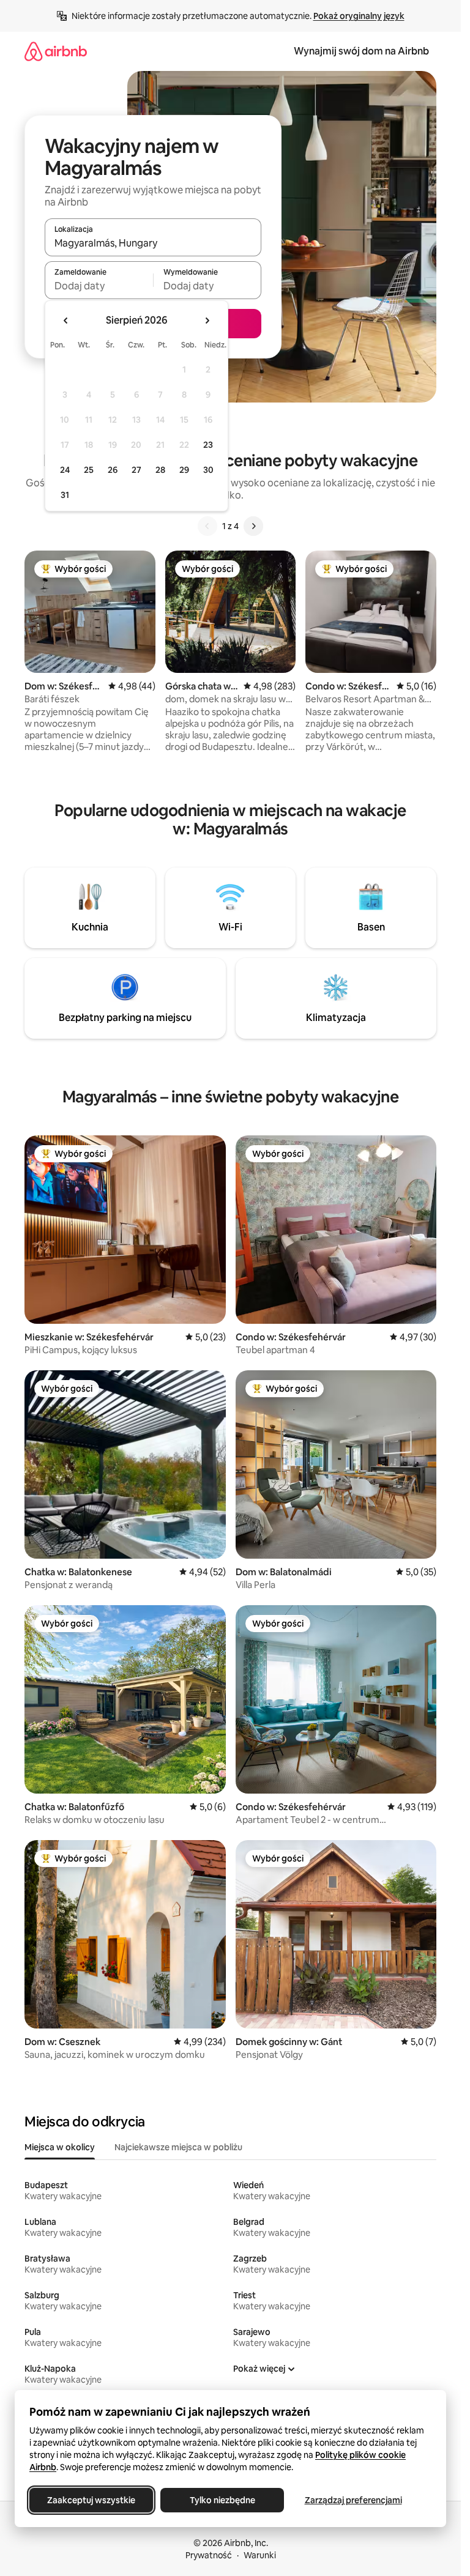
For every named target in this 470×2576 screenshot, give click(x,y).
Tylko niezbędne (222, 2500)
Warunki (260, 2555)
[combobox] (153, 243)
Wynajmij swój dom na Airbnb (361, 51)
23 (208, 445)
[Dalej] (253, 526)
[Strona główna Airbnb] (56, 51)
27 (136, 470)
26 (113, 470)
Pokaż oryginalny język (359, 16)
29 (184, 470)
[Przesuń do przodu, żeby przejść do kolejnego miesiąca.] (207, 321)
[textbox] (99, 286)
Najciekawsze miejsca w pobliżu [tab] (178, 2147)
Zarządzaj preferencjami (353, 2500)
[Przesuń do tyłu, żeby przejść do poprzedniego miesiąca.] (66, 321)
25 (89, 470)
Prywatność (209, 2555)
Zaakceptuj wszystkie (91, 2500)
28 (160, 470)
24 (65, 470)
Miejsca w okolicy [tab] (60, 2147)
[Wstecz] (207, 526)
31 (65, 495)
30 (208, 470)
